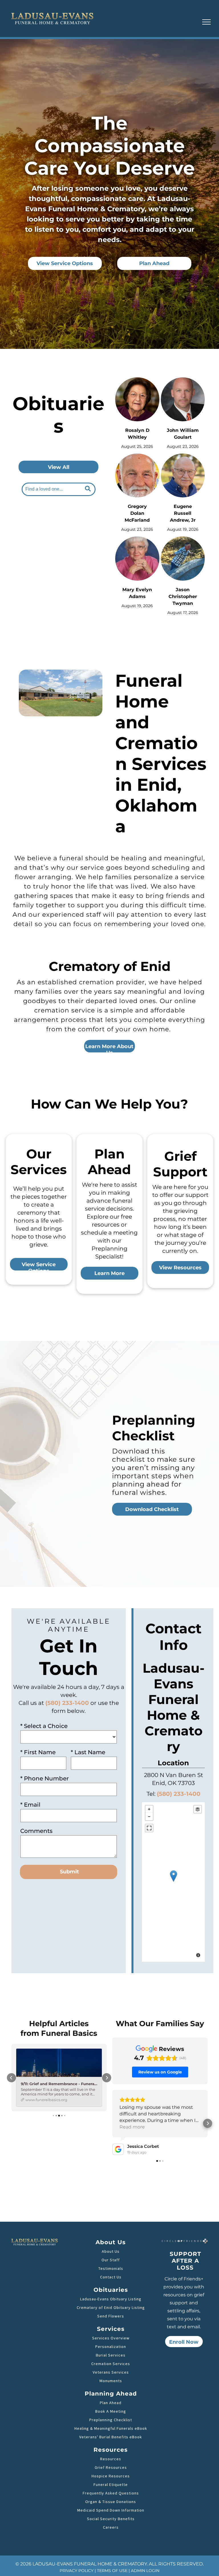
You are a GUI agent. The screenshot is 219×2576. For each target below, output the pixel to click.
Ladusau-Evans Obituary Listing (111, 2299)
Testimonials (111, 2268)
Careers (111, 2527)
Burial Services (111, 2355)
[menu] (206, 22)
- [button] (149, 1817)
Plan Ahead (111, 2403)
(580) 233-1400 (179, 1794)
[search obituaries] (89, 489)
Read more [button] (132, 2127)
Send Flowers (111, 2316)
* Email (30, 1805)
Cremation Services (111, 2364)
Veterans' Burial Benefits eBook (111, 2437)
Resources (111, 2459)
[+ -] (173, 1882)
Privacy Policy (77, 2571)
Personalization (111, 2347)
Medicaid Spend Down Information (111, 2510)
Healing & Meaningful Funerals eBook (111, 2428)
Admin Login (145, 2571)
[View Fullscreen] (149, 1828)
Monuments (111, 2381)
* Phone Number (44, 1778)
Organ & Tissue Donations (111, 2502)
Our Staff (111, 2260)
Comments (36, 1831)
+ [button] (149, 1809)
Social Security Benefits (111, 2519)
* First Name (38, 1752)
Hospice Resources (111, 2476)
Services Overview (111, 2338)
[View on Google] (118, 2149)
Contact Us (111, 2277)
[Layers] (198, 1809)
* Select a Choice (44, 1726)
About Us (111, 2251)
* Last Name (88, 1752)
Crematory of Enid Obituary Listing (111, 2307)
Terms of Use (112, 2571)
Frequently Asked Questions (111, 2493)
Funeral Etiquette (111, 2484)
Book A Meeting (111, 2411)
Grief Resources (111, 2467)
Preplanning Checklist (111, 2420)
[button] (11, 2078)
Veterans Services (111, 2372)
